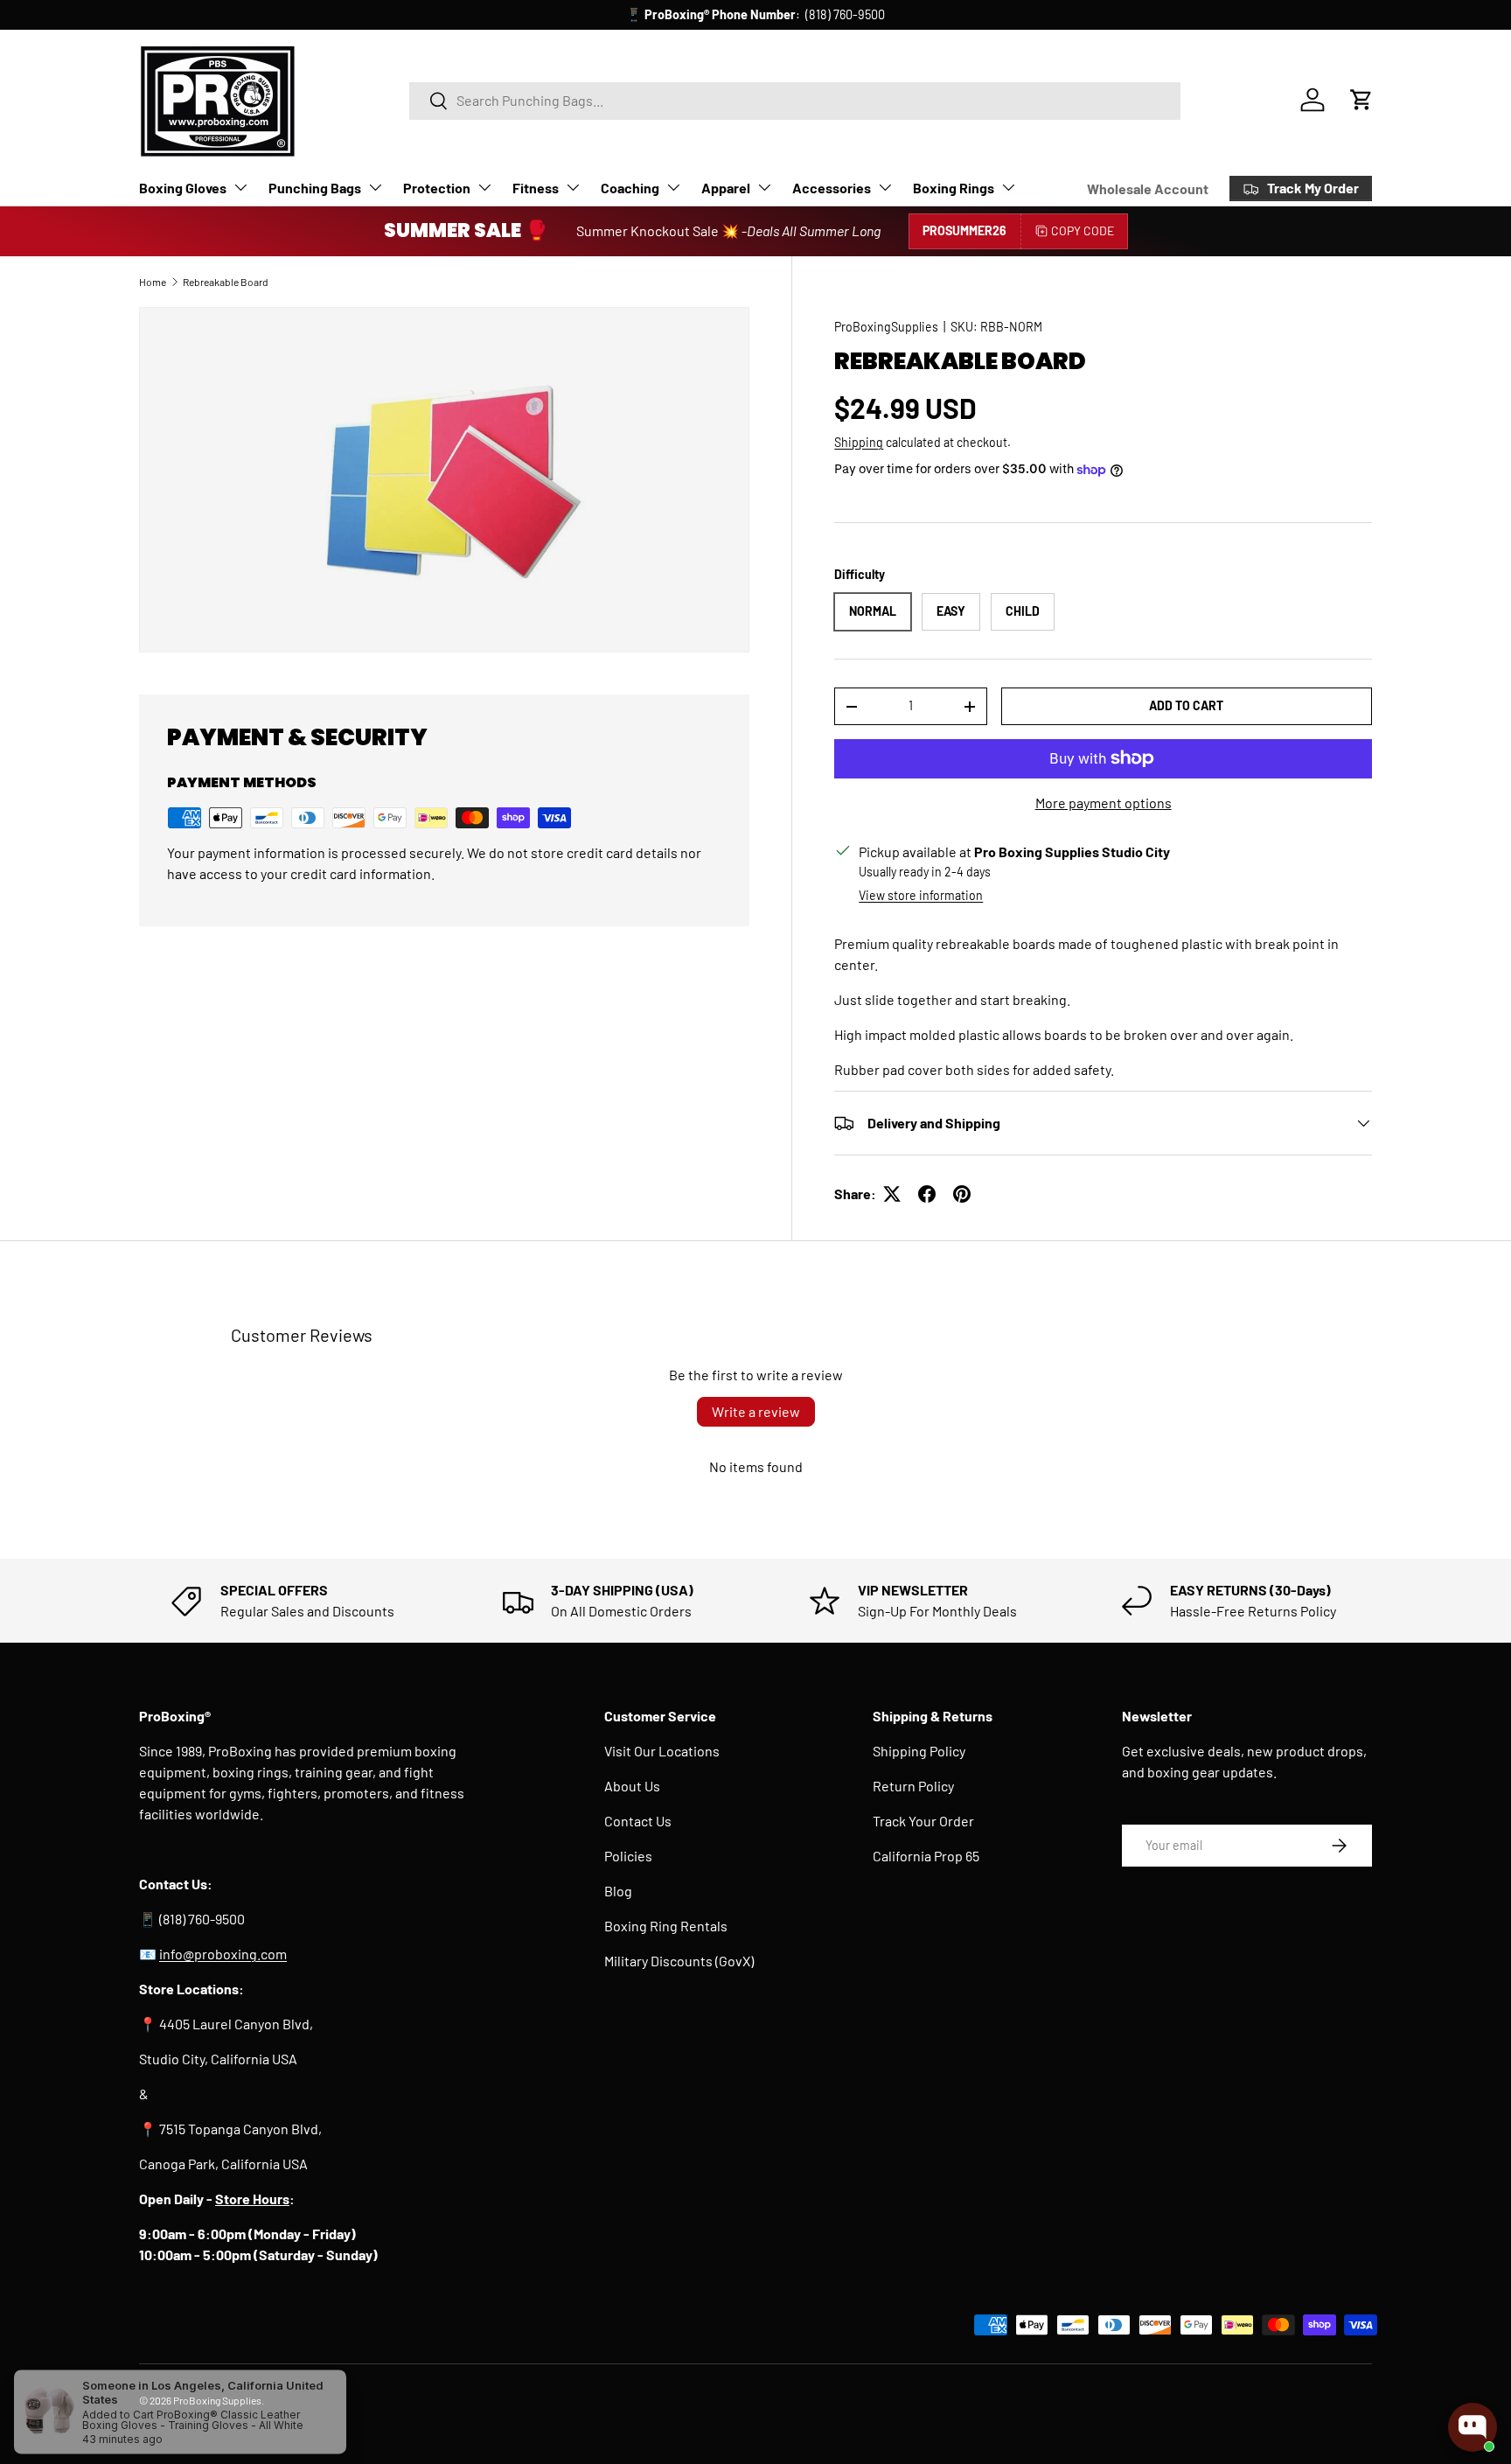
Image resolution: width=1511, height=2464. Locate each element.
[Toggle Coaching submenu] (673, 187)
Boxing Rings (954, 188)
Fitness (536, 188)
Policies (628, 1856)
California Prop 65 (926, 1856)
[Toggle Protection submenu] (484, 187)
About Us (632, 1786)
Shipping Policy (919, 1751)
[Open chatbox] (1473, 2427)
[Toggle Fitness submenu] (573, 187)
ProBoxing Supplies (217, 2400)
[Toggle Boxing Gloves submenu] (240, 187)
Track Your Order (923, 1821)
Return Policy (913, 1786)
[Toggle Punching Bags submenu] (375, 187)
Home (153, 282)
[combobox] (795, 100)
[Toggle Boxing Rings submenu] (1008, 187)
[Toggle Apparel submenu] (764, 187)
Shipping (859, 442)
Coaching (630, 188)
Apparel (726, 188)
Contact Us (638, 1821)
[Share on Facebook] (927, 1194)
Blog (618, 1891)
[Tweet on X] (892, 1194)
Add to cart (1186, 705)
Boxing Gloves (183, 188)
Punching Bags (315, 188)
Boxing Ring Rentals (666, 1926)
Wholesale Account (1148, 188)
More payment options (1104, 803)
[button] (1361, 100)
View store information (921, 895)
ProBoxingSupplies (886, 327)
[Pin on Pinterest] (962, 1194)
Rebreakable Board (226, 282)
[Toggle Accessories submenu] (885, 187)
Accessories (832, 188)
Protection (437, 188)
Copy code (1083, 230)
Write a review (756, 1411)
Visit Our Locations (662, 1751)
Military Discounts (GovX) (679, 1961)
